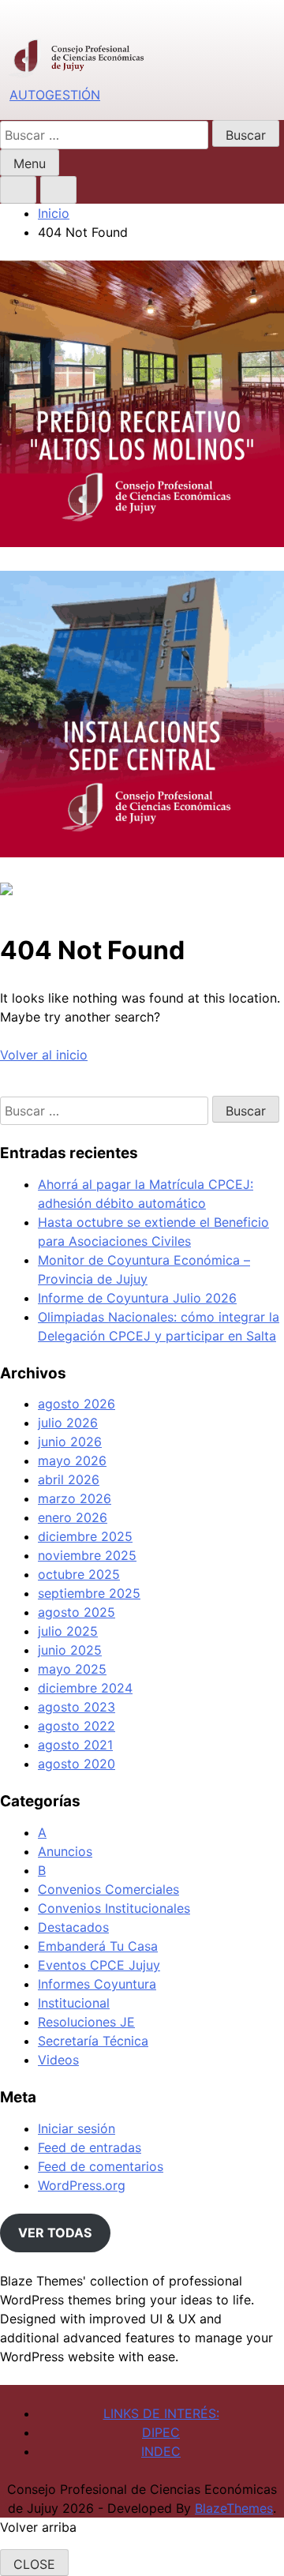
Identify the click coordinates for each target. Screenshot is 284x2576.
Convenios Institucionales (114, 1908)
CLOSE (34, 2564)
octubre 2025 (79, 1574)
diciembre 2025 (85, 1536)
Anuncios (65, 1851)
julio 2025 (68, 1631)
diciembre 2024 (85, 1688)
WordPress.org (82, 2185)
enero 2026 (73, 1517)
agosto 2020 (77, 1764)
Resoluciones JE (86, 2022)
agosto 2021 (75, 1745)
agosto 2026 (77, 1404)
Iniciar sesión (77, 2128)
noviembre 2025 (87, 1555)
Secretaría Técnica (93, 2041)
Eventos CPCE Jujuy (99, 1965)
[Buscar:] (106, 135)
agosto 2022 (77, 1726)
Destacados (73, 1927)
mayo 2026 (72, 1460)
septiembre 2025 (89, 1593)
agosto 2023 (77, 1707)
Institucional (74, 2003)
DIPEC (161, 2432)
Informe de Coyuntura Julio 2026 (137, 1298)
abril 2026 (69, 1479)
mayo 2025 (72, 1669)
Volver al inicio (44, 1055)
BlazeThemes (234, 2508)
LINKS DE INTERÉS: (161, 2413)
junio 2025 (70, 1650)
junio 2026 (70, 1442)
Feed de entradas (90, 2147)
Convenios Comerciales (108, 1889)
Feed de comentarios (101, 2166)
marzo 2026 (75, 1498)
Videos (58, 2060)
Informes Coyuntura (97, 1984)
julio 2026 (68, 1423)
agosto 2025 (77, 1612)
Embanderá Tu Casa (98, 1946)
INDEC (161, 2451)
